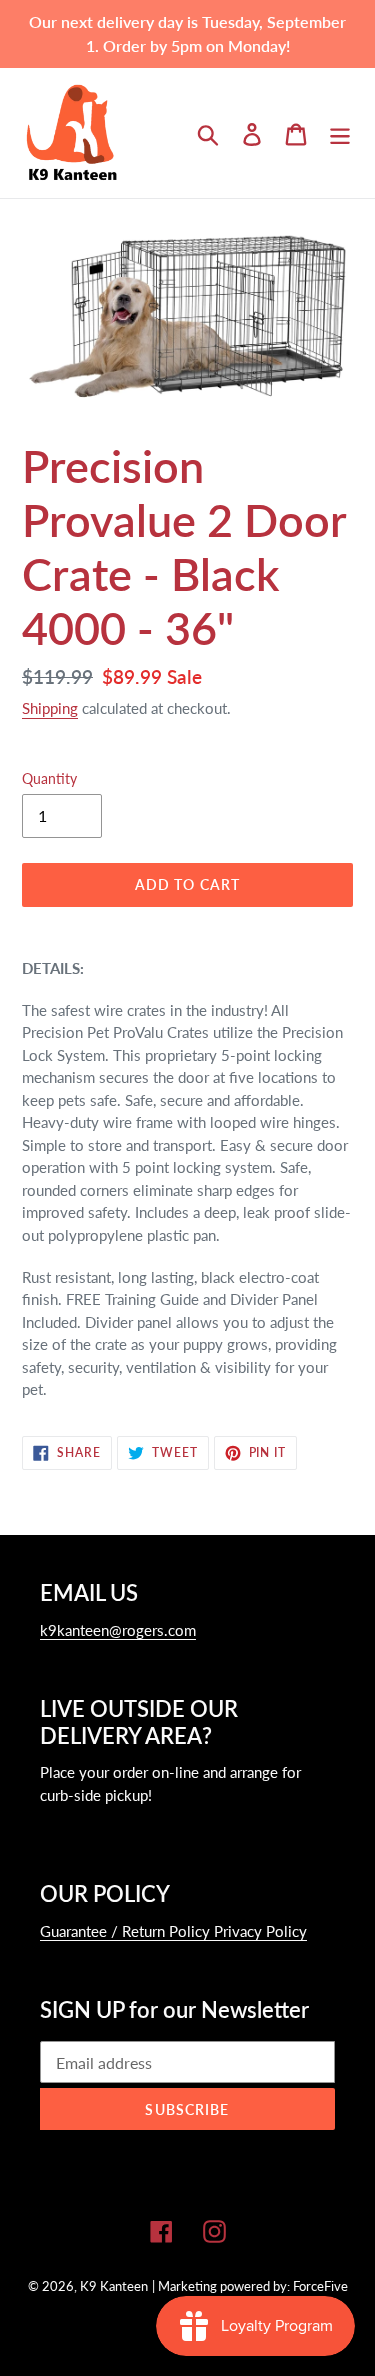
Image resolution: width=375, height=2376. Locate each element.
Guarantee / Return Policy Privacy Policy (173, 1931)
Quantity (49, 778)
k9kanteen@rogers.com (118, 1630)
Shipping (50, 708)
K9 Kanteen (114, 2286)
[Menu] (340, 132)
